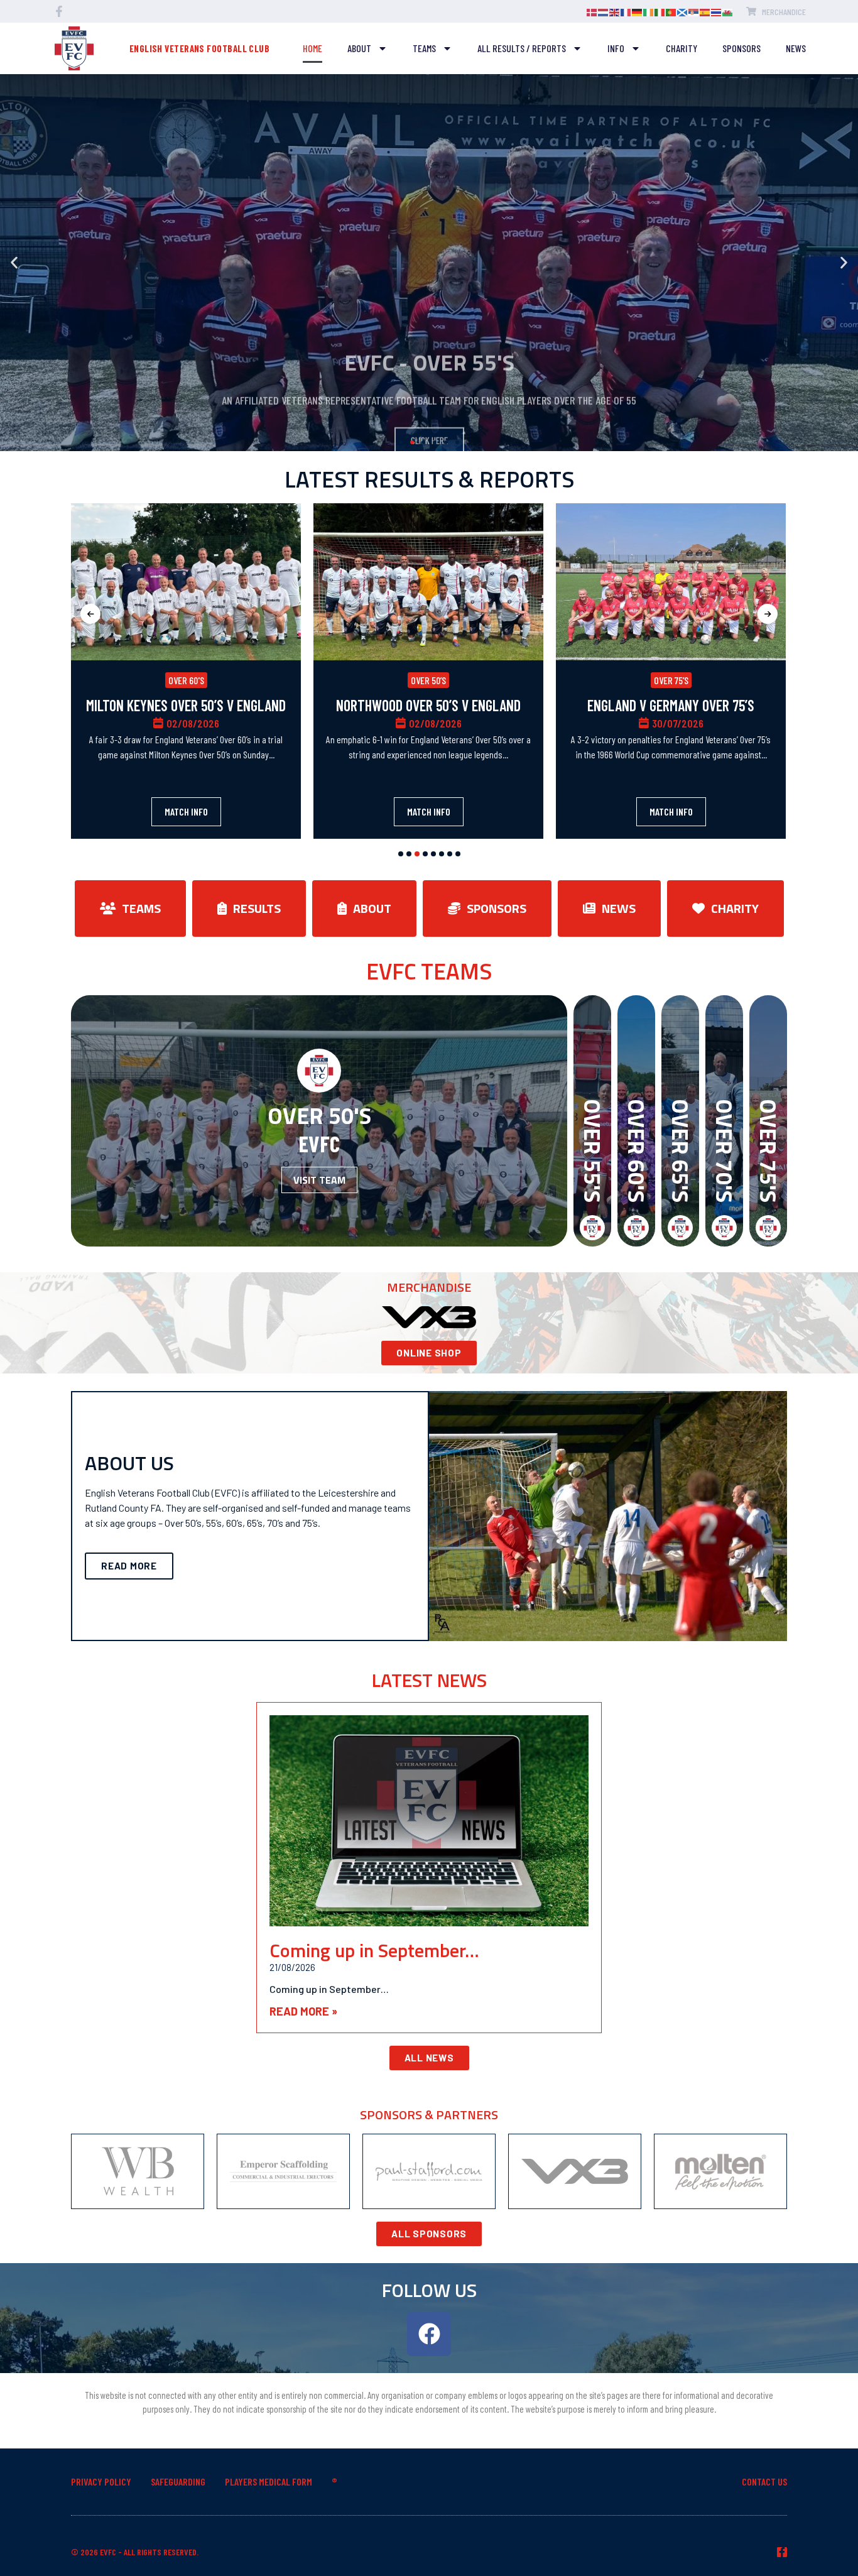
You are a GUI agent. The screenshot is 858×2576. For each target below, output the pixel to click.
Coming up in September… (374, 1950)
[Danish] (592, 11)
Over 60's (186, 680)
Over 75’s (671, 680)
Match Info (186, 811)
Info (616, 48)
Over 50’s (428, 680)
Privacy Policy (101, 2481)
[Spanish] (705, 11)
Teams (424, 48)
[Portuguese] (671, 11)
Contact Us (764, 2481)
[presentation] (90, 614)
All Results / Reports (522, 48)
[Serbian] (694, 11)
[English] (615, 11)
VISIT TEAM (319, 1180)
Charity (682, 48)
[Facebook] (429, 2334)
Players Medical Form (269, 2481)
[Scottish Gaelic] (683, 11)
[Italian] (660, 11)
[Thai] (717, 11)
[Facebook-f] (782, 2552)
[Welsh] (728, 11)
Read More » (303, 2011)
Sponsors (741, 48)
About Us (129, 1463)
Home (312, 48)
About (359, 48)
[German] (638, 11)
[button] (14, 263)
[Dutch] (604, 11)
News (796, 48)
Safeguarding (178, 2481)
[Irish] (649, 11)
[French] (626, 11)
